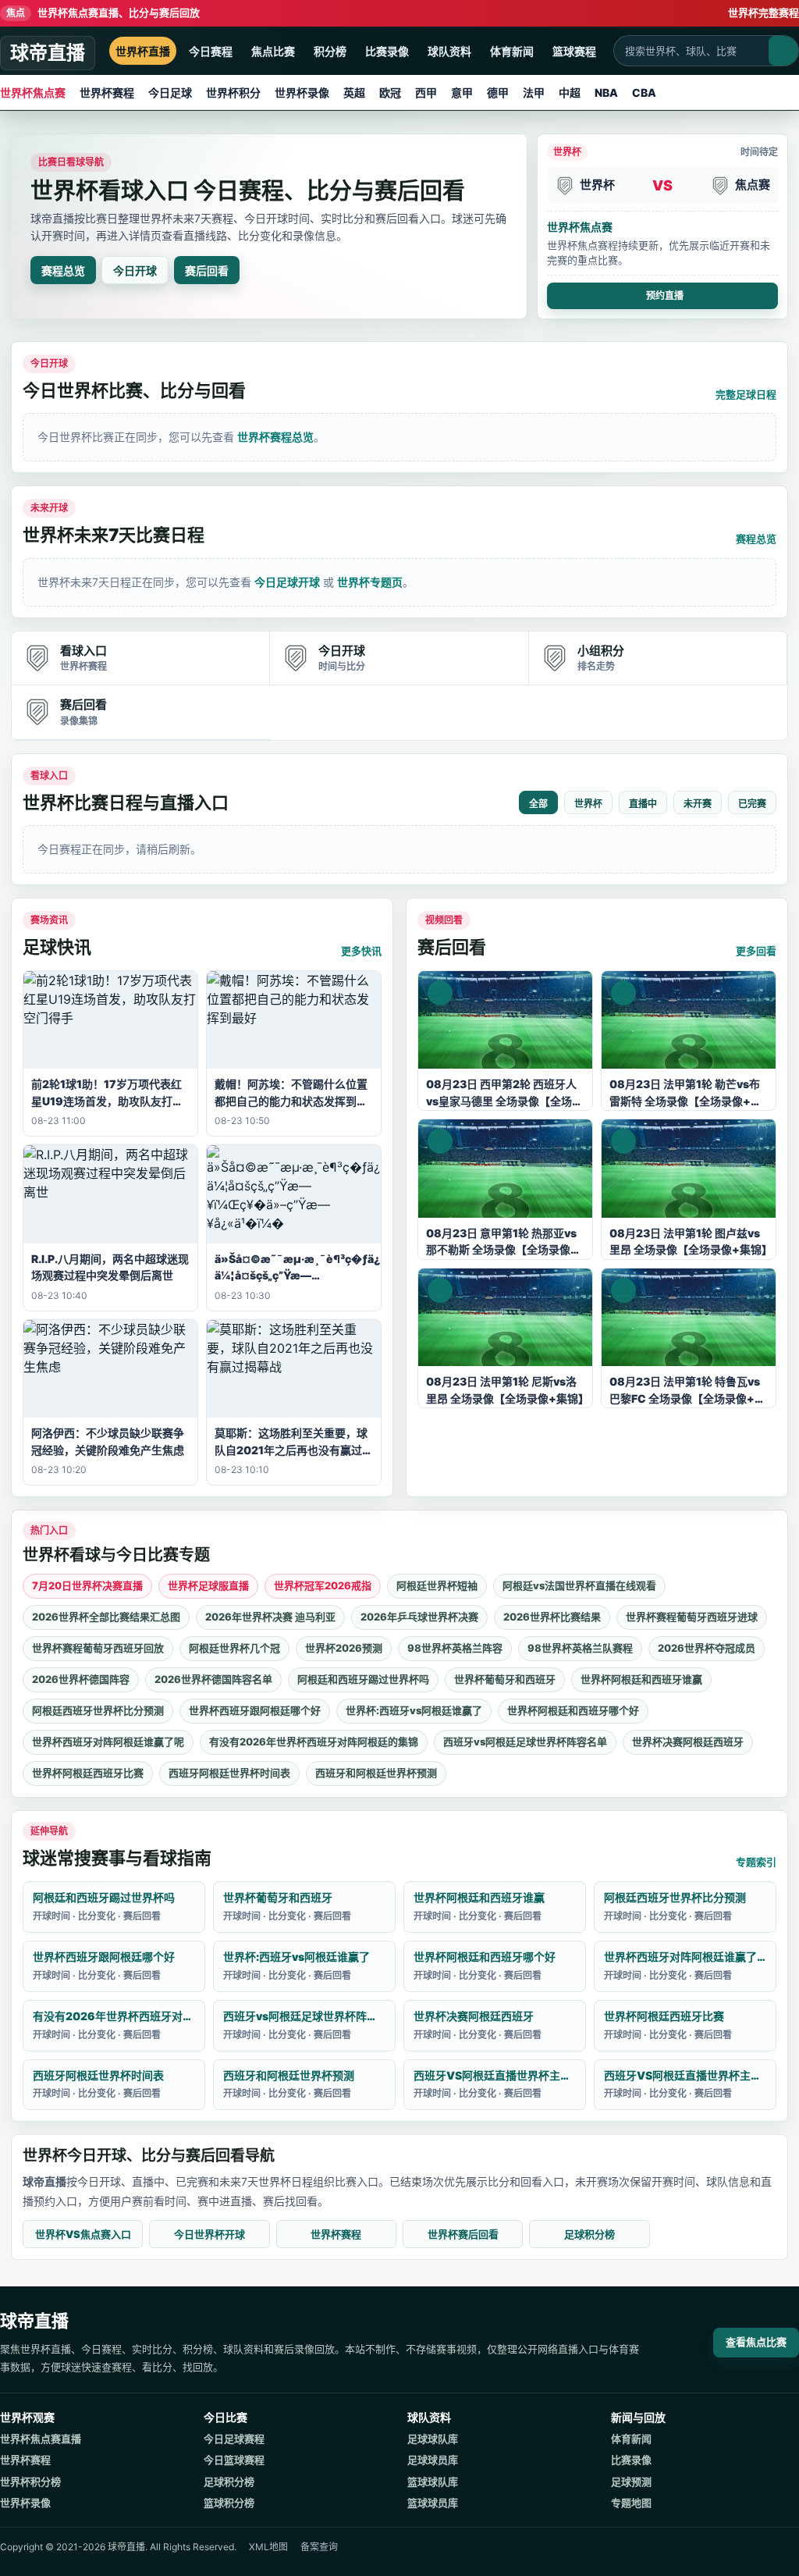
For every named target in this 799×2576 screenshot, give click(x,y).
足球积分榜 (589, 2234)
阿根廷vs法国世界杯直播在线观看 (579, 1585)
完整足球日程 (746, 394)
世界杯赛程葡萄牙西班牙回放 (98, 1648)
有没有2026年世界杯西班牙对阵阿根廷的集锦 (314, 1742)
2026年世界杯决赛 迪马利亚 (270, 1617)
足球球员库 (433, 2460)
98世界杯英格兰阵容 (455, 1648)
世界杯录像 (302, 93)
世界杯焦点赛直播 (41, 2439)
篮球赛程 (574, 51)
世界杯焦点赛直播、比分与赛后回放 (103, 12)
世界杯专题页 (370, 582)
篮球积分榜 (229, 2503)
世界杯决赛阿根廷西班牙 (688, 1742)
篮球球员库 (433, 2503)
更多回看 (756, 951)
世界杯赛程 (107, 93)
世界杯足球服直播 (208, 1585)
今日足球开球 (287, 582)
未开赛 (698, 804)
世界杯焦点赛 (33, 93)
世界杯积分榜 (30, 2482)
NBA (606, 93)
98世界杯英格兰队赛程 (580, 1648)
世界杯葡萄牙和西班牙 (505, 1679)
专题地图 (631, 2503)
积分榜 (330, 51)
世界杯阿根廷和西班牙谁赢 (641, 1679)
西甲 (426, 93)
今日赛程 (211, 51)
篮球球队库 (433, 2482)
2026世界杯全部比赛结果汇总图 (106, 1617)
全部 (538, 804)
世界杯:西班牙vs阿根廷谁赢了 (414, 1710)
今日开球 (135, 270)
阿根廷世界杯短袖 (437, 1585)
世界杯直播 (143, 51)
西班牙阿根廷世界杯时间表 (229, 1773)
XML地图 (268, 2547)
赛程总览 (63, 270)
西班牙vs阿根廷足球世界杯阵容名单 (525, 1742)
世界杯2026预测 (344, 1648)
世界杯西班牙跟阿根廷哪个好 (255, 1710)
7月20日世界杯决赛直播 (87, 1585)
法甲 (534, 93)
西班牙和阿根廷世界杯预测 (376, 1773)
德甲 (498, 93)
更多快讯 (361, 951)
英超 (354, 93)
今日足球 (170, 93)
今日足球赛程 (234, 2439)
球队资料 (449, 51)
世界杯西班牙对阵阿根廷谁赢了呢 (108, 1742)
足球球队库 (433, 2439)
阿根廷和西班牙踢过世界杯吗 (363, 1679)
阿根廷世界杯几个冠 (234, 1648)
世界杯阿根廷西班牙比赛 (88, 1773)
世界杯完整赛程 (763, 12)
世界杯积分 (233, 93)
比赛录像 (387, 51)
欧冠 (390, 93)
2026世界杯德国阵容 (81, 1679)
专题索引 (756, 1862)
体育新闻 (512, 51)
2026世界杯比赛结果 (552, 1617)
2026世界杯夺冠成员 (707, 1648)
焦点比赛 (273, 51)
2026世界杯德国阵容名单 (213, 1679)
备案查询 (319, 2547)
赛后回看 (207, 270)
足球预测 (631, 2482)
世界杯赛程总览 (275, 437)
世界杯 (588, 804)
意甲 (462, 93)
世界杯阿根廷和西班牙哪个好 (573, 1710)
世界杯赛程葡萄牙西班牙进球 (692, 1617)
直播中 (643, 804)
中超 (570, 93)
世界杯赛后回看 (463, 2234)
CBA (644, 93)
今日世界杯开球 (210, 2234)
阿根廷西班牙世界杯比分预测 (98, 1710)
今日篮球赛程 (234, 2460)
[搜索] (783, 51)
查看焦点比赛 (756, 2342)
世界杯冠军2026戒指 (323, 1585)
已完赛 (752, 804)
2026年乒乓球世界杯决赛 (419, 1617)
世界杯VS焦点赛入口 (83, 2234)
